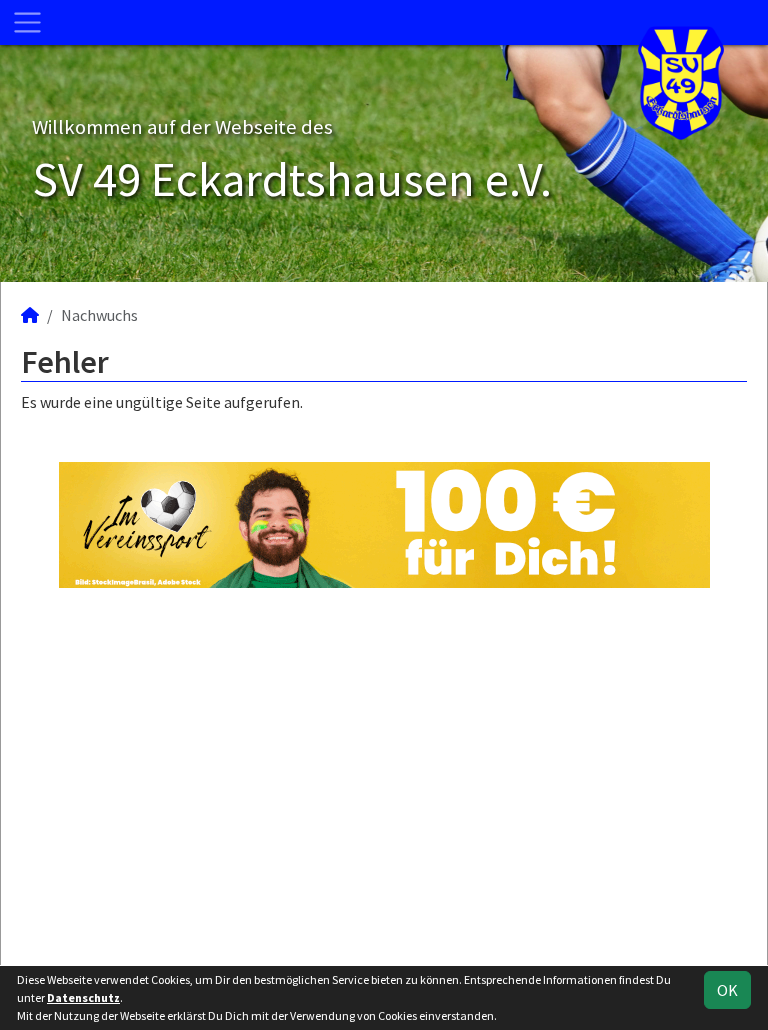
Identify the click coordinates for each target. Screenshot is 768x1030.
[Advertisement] (384, 776)
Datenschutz (83, 997)
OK (727, 990)
